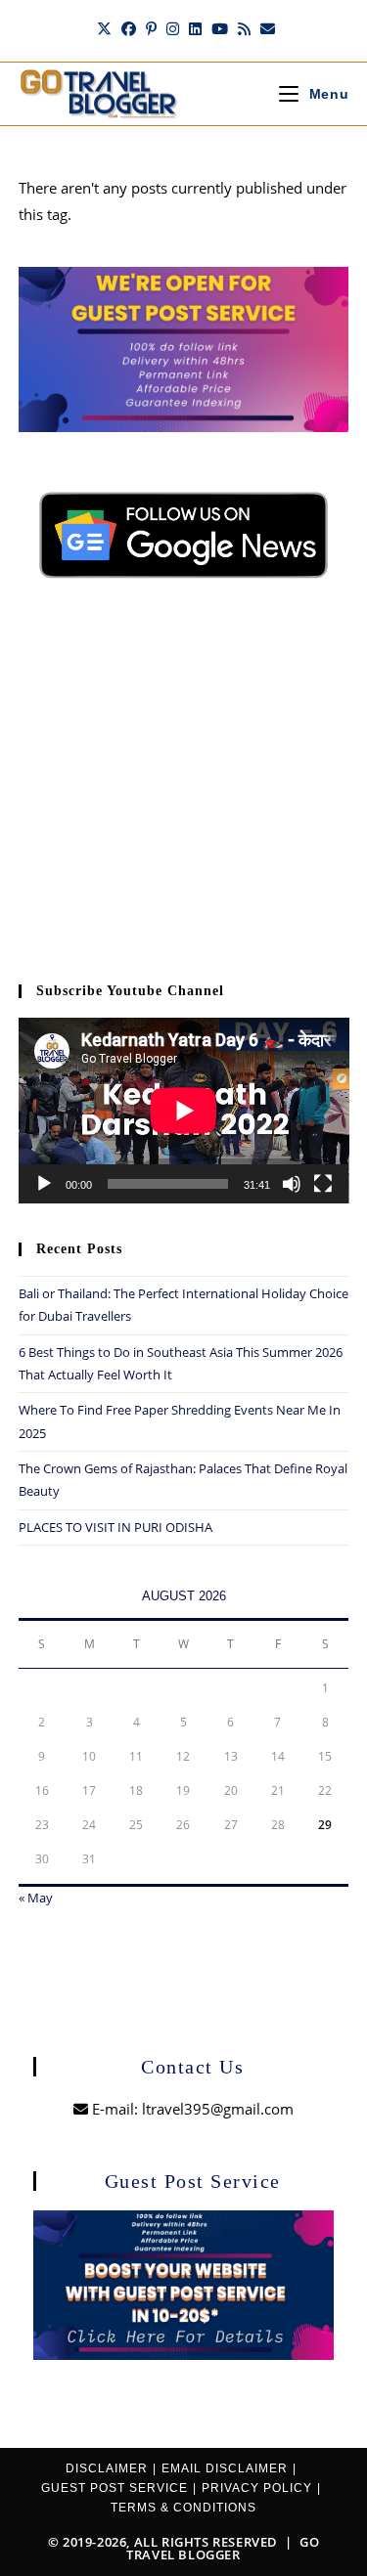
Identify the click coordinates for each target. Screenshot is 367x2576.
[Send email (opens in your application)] (265, 28)
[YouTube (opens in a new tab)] (220, 28)
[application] (184, 1111)
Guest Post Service (115, 2488)
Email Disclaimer (225, 2468)
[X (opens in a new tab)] (104, 28)
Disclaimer (107, 2468)
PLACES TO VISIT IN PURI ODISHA (115, 1527)
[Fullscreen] (323, 1184)
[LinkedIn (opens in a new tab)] (195, 28)
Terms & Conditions (183, 2508)
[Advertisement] (184, 792)
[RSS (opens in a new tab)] (244, 28)
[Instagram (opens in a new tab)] (173, 28)
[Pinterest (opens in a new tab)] (151, 28)
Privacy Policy (257, 2488)
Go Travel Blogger (223, 2548)
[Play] (44, 1184)
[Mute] (292, 1184)
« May (36, 1898)
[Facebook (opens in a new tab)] (129, 28)
